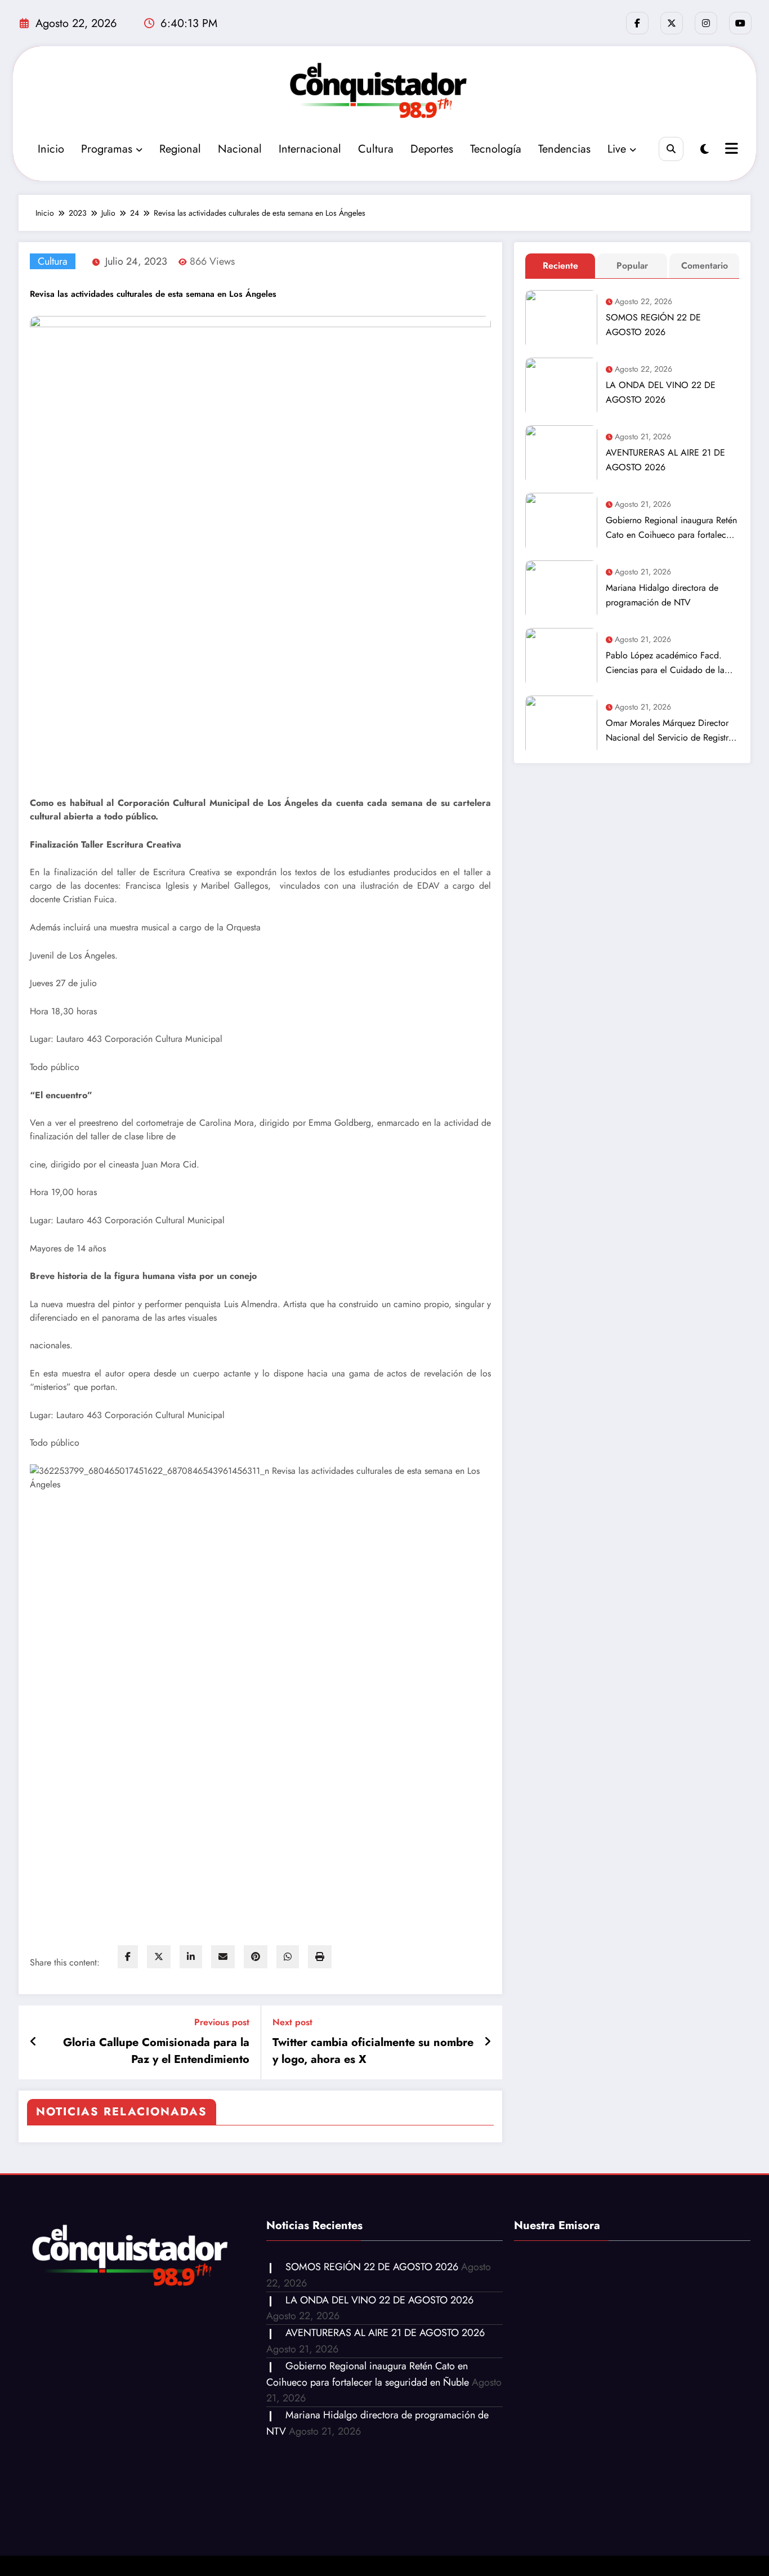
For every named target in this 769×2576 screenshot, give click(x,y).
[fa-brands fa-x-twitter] (672, 23)
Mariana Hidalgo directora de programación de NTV (662, 595)
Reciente (560, 266)
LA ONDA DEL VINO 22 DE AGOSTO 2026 (661, 392)
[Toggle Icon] (730, 150)
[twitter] (159, 1957)
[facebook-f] (637, 23)
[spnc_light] (705, 150)
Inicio (51, 149)
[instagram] (706, 23)
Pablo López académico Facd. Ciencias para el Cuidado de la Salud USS (665, 663)
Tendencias (564, 149)
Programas (107, 149)
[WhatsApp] (288, 1957)
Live (617, 149)
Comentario (705, 266)
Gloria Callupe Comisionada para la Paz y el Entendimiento (156, 2051)
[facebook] (128, 1957)
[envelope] (223, 1957)
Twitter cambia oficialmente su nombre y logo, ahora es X (373, 2051)
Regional (180, 149)
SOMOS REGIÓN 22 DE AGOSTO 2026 (653, 325)
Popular (632, 266)
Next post (292, 2022)
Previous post (222, 2022)
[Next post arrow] (488, 2042)
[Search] (671, 149)
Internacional (310, 149)
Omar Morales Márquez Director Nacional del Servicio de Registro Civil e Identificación (670, 731)
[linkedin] (191, 1957)
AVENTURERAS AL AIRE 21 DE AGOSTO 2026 (665, 460)
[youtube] (740, 23)
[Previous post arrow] (33, 2042)
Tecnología (496, 149)
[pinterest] (256, 1957)
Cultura (376, 149)
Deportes (432, 149)
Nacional (240, 149)
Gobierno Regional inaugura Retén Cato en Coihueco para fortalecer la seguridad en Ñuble (671, 528)
